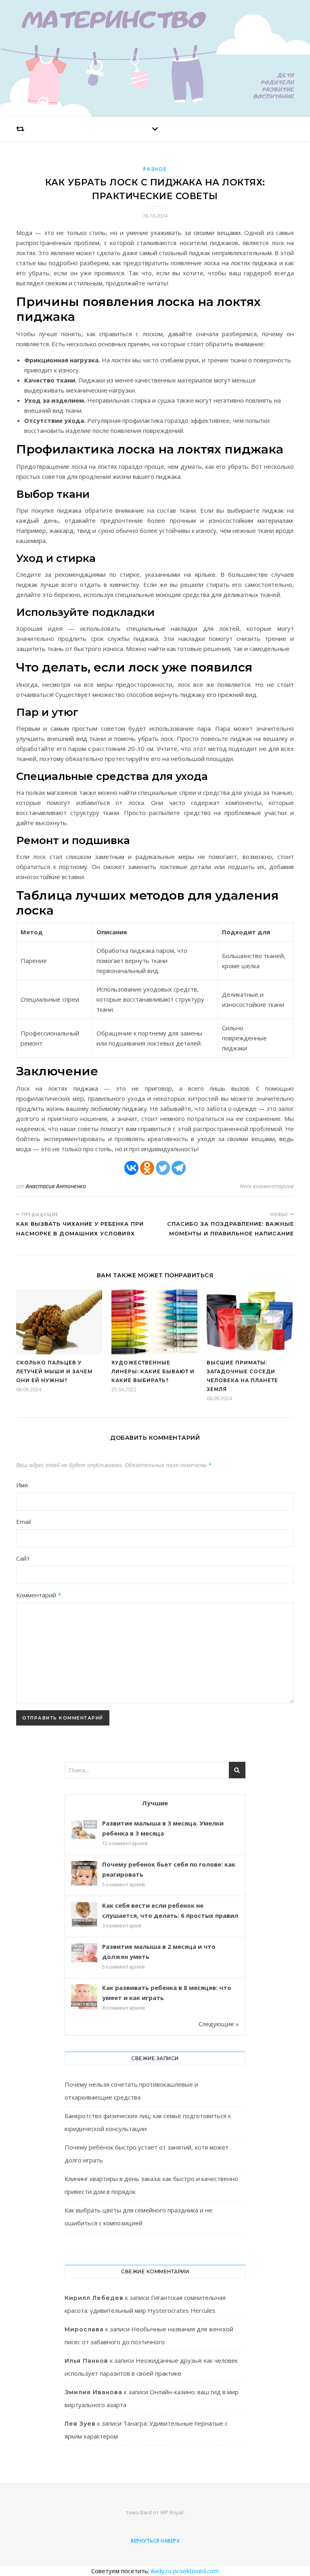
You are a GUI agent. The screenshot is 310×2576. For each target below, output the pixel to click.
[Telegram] (179, 1168)
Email (23, 1522)
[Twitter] (163, 1168)
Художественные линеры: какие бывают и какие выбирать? (153, 1371)
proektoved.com (196, 2571)
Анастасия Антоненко (56, 1186)
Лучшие (155, 1803)
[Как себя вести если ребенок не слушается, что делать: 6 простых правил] (84, 1915)
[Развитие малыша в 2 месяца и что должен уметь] (84, 1953)
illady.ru (161, 2571)
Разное (155, 169)
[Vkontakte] (131, 1168)
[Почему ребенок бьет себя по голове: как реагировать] (84, 1874)
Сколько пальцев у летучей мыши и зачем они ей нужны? (54, 1371)
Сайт (23, 1558)
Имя (22, 1485)
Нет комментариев (267, 1186)
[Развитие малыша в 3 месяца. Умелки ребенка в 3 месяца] (84, 1829)
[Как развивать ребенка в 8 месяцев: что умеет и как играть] (84, 1997)
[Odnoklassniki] (147, 1168)
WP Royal (172, 2512)
